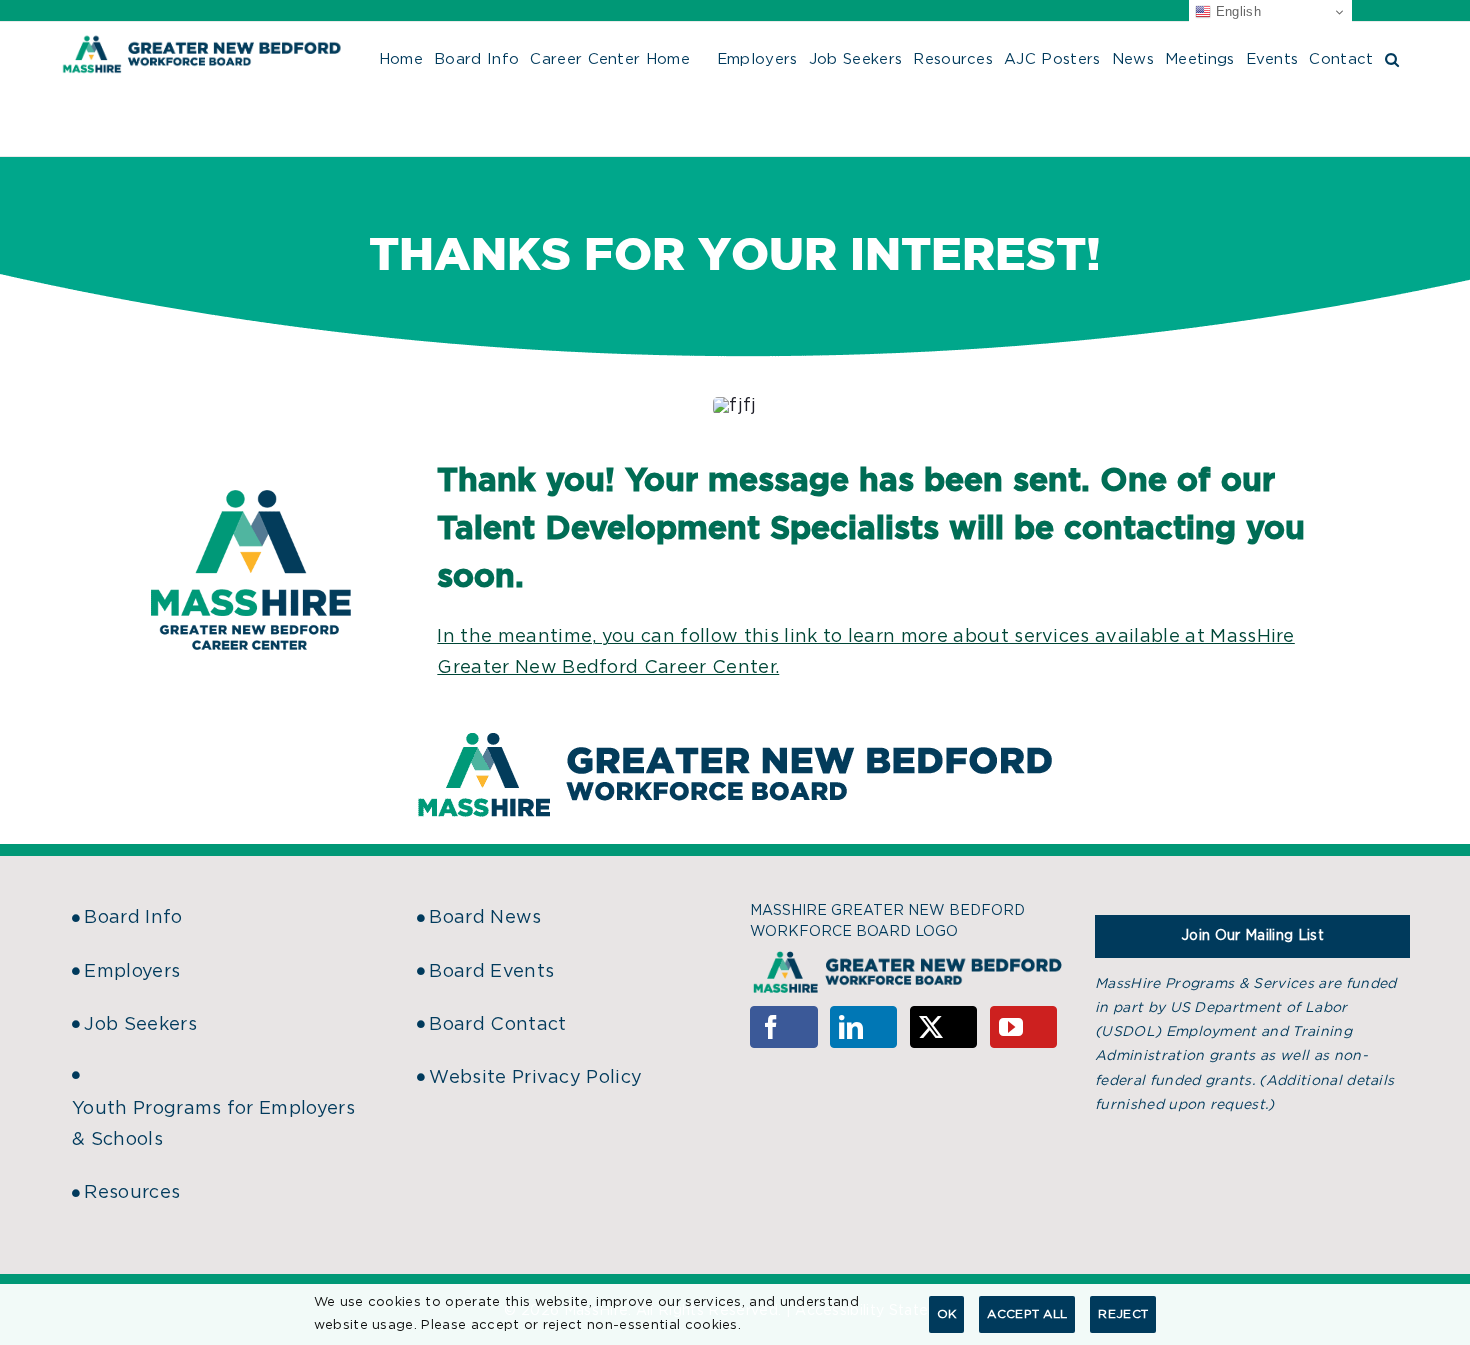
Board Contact (497, 1025)
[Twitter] (944, 1027)
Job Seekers (140, 1025)
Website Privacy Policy (535, 1078)
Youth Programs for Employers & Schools (213, 1124)
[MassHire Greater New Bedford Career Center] (251, 499)
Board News (485, 918)
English (1236, 11)
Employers (132, 972)
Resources (132, 1193)
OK (947, 1314)
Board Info (133, 918)
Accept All (1027, 1314)
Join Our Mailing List (1252, 936)
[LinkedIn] (864, 1027)
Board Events (491, 972)
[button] (1392, 57)
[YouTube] (1024, 1027)
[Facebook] (784, 1027)
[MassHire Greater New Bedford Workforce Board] (735, 733)
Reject (1123, 1314)
